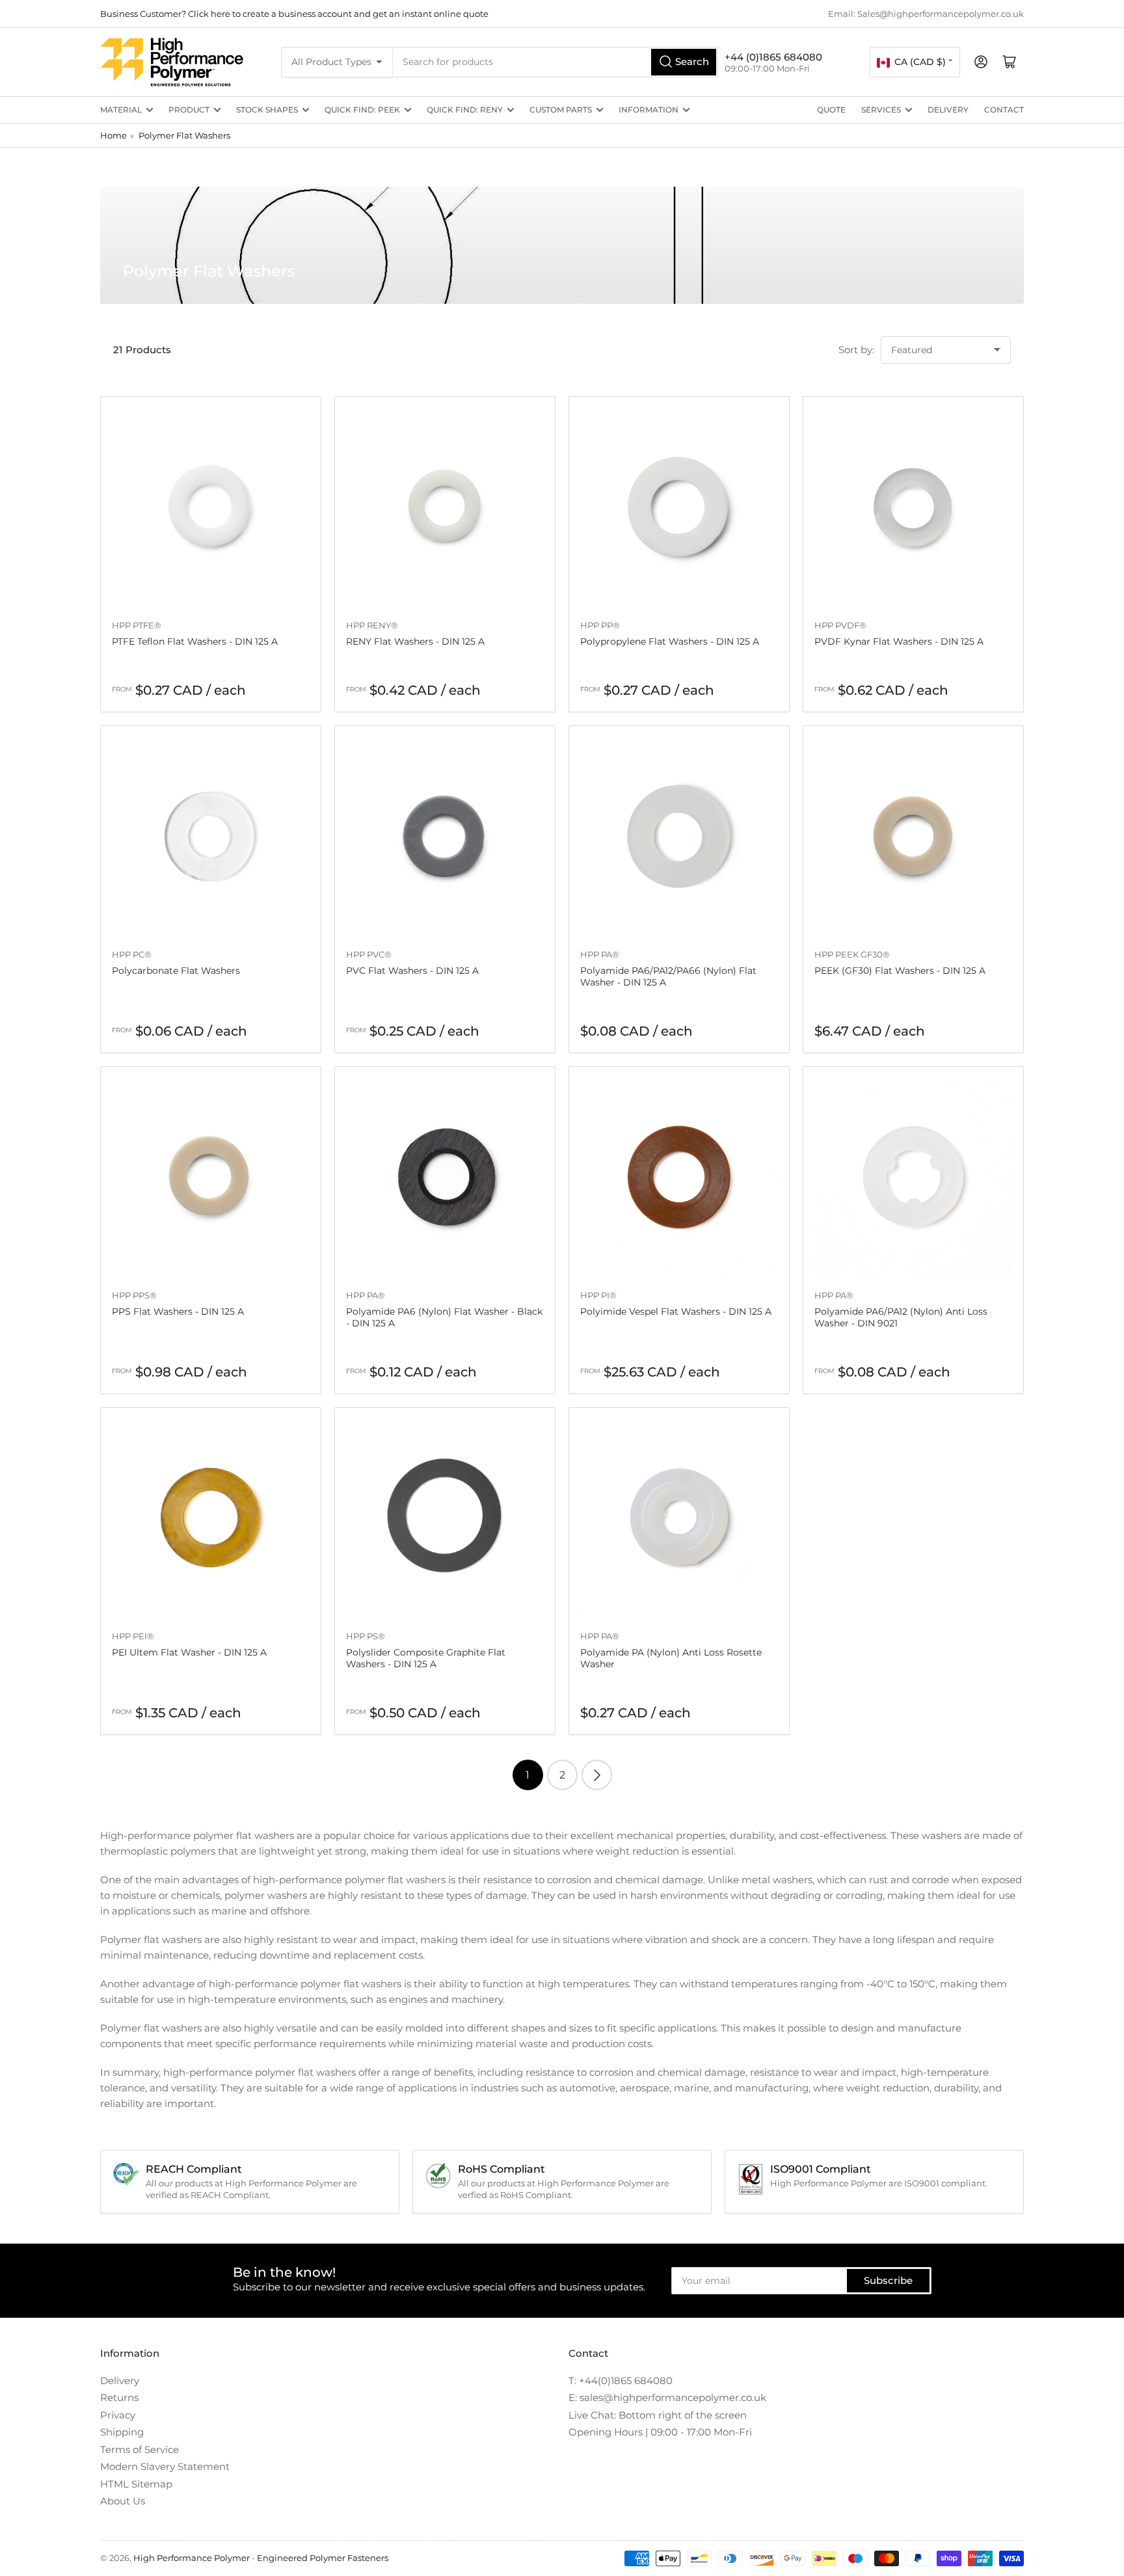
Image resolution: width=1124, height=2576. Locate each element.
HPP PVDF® (840, 625)
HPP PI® (598, 1295)
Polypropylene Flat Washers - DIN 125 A (670, 641)
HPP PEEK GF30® (852, 954)
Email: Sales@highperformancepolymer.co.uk (926, 14)
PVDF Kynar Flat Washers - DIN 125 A (899, 641)
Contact (1004, 110)
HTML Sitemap (136, 2484)
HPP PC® (132, 954)
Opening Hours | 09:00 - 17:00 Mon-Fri (660, 2432)
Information (649, 110)
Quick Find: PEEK (362, 110)
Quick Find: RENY (465, 110)
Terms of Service (140, 2449)
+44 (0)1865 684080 (773, 57)
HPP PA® (600, 954)
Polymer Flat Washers (184, 135)
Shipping (122, 2432)
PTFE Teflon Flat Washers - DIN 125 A (195, 641)
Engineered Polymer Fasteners (323, 2558)
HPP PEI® (133, 1636)
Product (189, 110)
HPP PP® (600, 625)
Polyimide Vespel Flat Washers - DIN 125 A (676, 1311)
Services (881, 110)
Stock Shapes (267, 110)
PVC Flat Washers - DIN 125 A (412, 971)
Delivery (948, 110)
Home (114, 135)
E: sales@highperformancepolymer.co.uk (667, 2397)
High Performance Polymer (192, 2558)
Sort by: (856, 350)
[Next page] (597, 1775)
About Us (123, 2501)
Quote (831, 110)
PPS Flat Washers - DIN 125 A (178, 1311)
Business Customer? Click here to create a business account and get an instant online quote (294, 14)
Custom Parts (561, 110)
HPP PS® (366, 1636)
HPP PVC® (369, 954)
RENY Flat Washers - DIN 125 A (415, 641)
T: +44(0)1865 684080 (621, 2381)
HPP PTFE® (137, 625)
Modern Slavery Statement (165, 2466)
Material (121, 110)
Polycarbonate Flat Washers (176, 971)
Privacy (118, 2415)
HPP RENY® (372, 625)
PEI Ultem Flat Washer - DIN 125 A (189, 1652)
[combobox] (556, 62)
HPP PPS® (134, 1295)
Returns (119, 2397)
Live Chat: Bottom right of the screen (658, 2415)
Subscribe (888, 2280)
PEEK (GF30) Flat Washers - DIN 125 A (900, 971)
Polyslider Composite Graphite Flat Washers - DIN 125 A (426, 1658)
